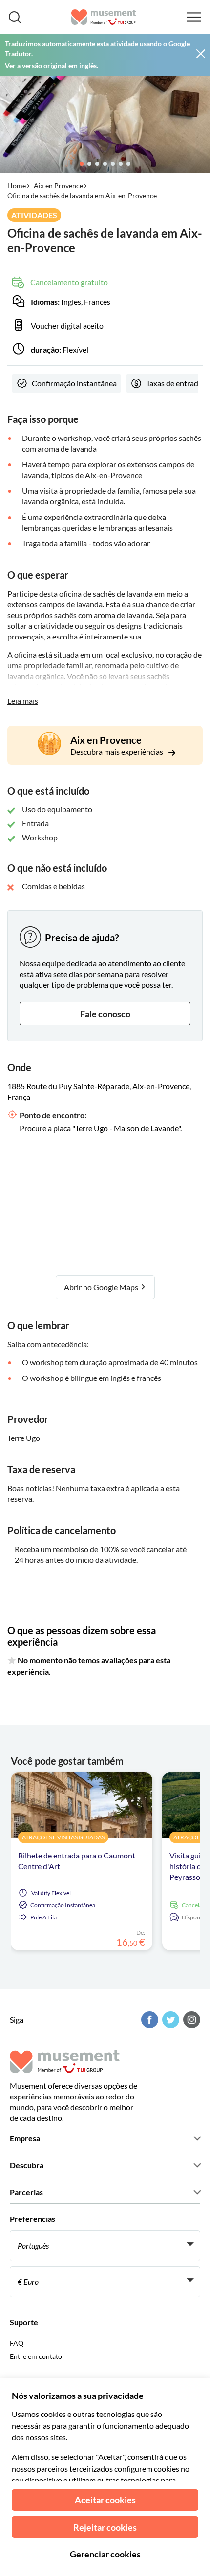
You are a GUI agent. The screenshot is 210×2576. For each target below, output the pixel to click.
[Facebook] (148, 2020)
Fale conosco (105, 1014)
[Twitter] (169, 2020)
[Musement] (104, 17)
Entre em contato (36, 2356)
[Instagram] (190, 2020)
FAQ (17, 2343)
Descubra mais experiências (117, 751)
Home (17, 186)
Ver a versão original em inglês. (52, 66)
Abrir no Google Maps (102, 1287)
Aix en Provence (58, 186)
